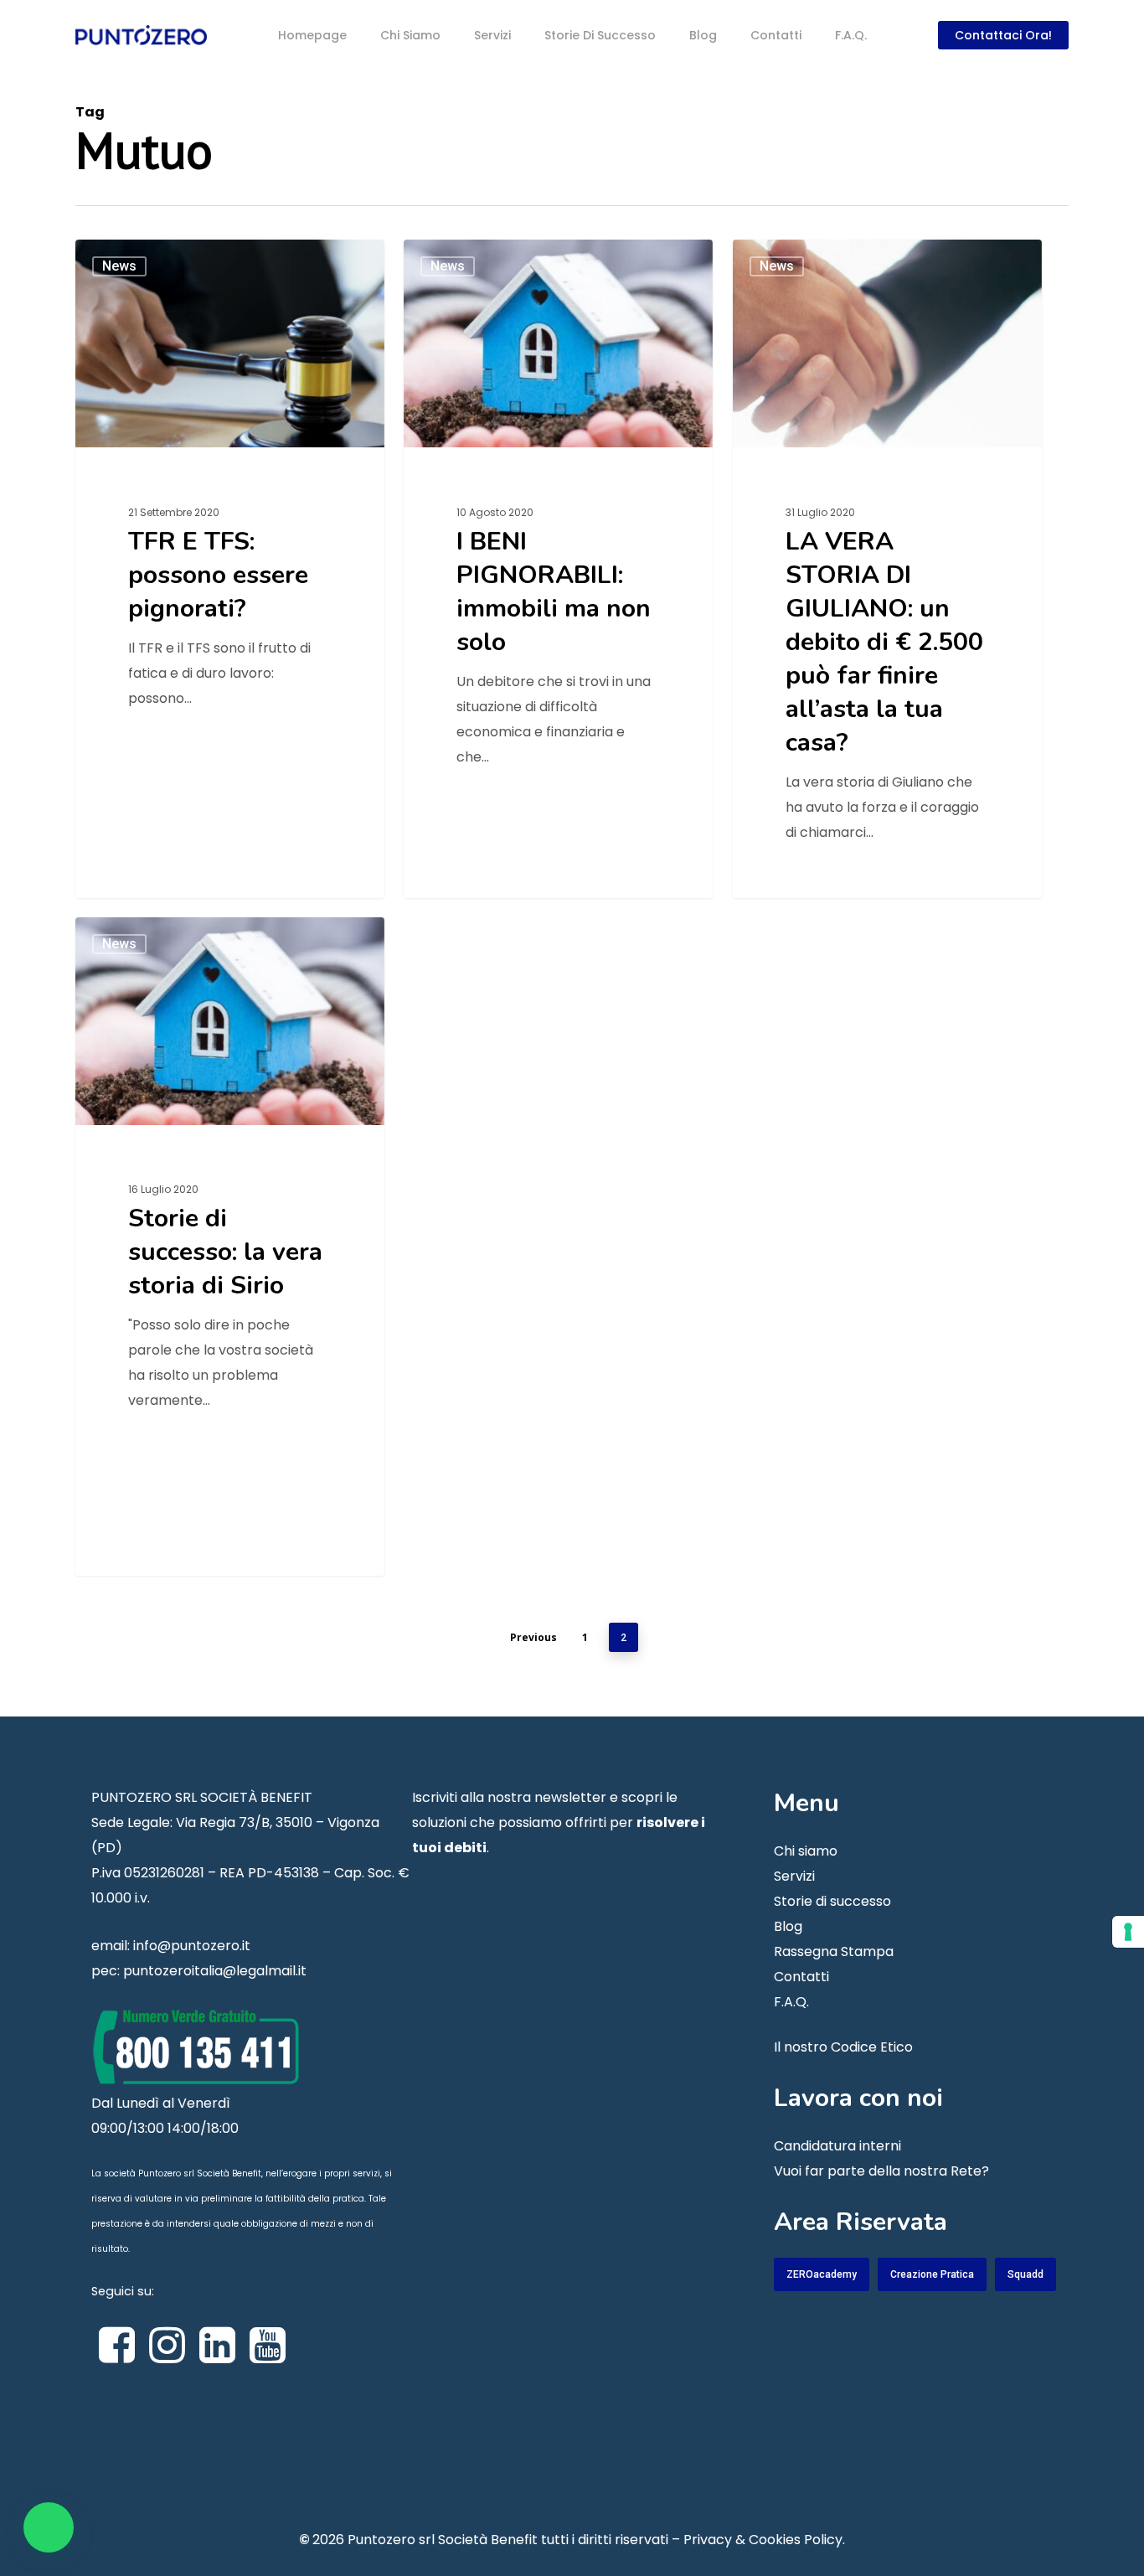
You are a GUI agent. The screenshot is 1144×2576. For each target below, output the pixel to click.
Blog (788, 1926)
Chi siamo (806, 1851)
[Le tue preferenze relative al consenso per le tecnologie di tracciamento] (1128, 1932)
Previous (533, 1637)
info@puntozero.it (192, 1946)
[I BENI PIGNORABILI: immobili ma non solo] (558, 568)
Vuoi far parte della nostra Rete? (881, 2171)
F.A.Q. (791, 2002)
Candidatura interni (837, 2146)
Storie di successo (832, 1901)
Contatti (801, 1977)
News (119, 266)
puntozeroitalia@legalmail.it (215, 1971)
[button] (49, 2527)
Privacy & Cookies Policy (763, 2540)
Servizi (794, 1876)
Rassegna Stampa (834, 1951)
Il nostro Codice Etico (843, 2047)
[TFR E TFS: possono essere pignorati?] (230, 568)
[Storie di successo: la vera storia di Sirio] (230, 1246)
